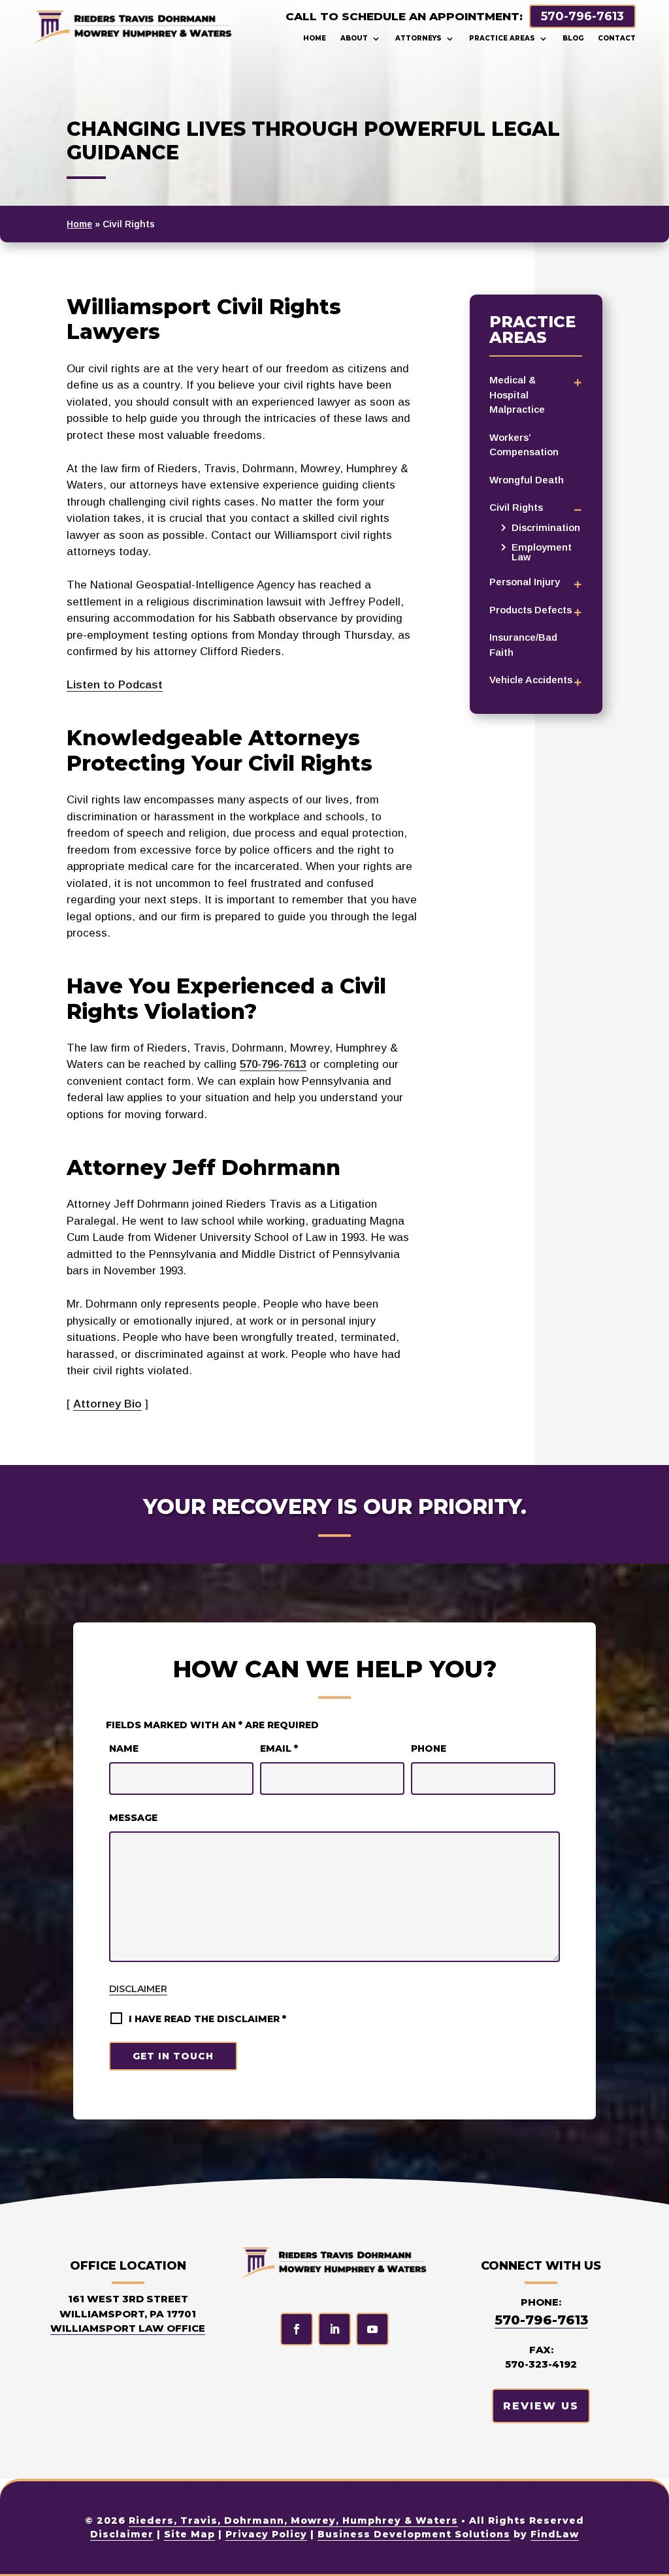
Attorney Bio (107, 1404)
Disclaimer (138, 1989)
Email (279, 1748)
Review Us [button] (541, 2406)
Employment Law (542, 552)
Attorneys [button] (418, 38)
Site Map (189, 2534)
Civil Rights (516, 507)
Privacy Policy (266, 2534)
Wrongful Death (527, 480)
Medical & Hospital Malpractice (517, 394)
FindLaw (555, 2534)
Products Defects (530, 610)
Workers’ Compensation (524, 445)
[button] (649, 2556)
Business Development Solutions (414, 2534)
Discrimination (546, 527)
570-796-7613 (582, 16)
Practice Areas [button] (502, 38)
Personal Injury (525, 582)
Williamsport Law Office (128, 2328)
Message (133, 1818)
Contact (617, 38)
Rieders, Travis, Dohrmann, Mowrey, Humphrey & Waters (293, 2520)
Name (124, 1748)
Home (315, 38)
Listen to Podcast (115, 685)
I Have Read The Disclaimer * (207, 2019)
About (354, 38)
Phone (429, 1748)
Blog (573, 38)
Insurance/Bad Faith (523, 645)
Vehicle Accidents (531, 680)
